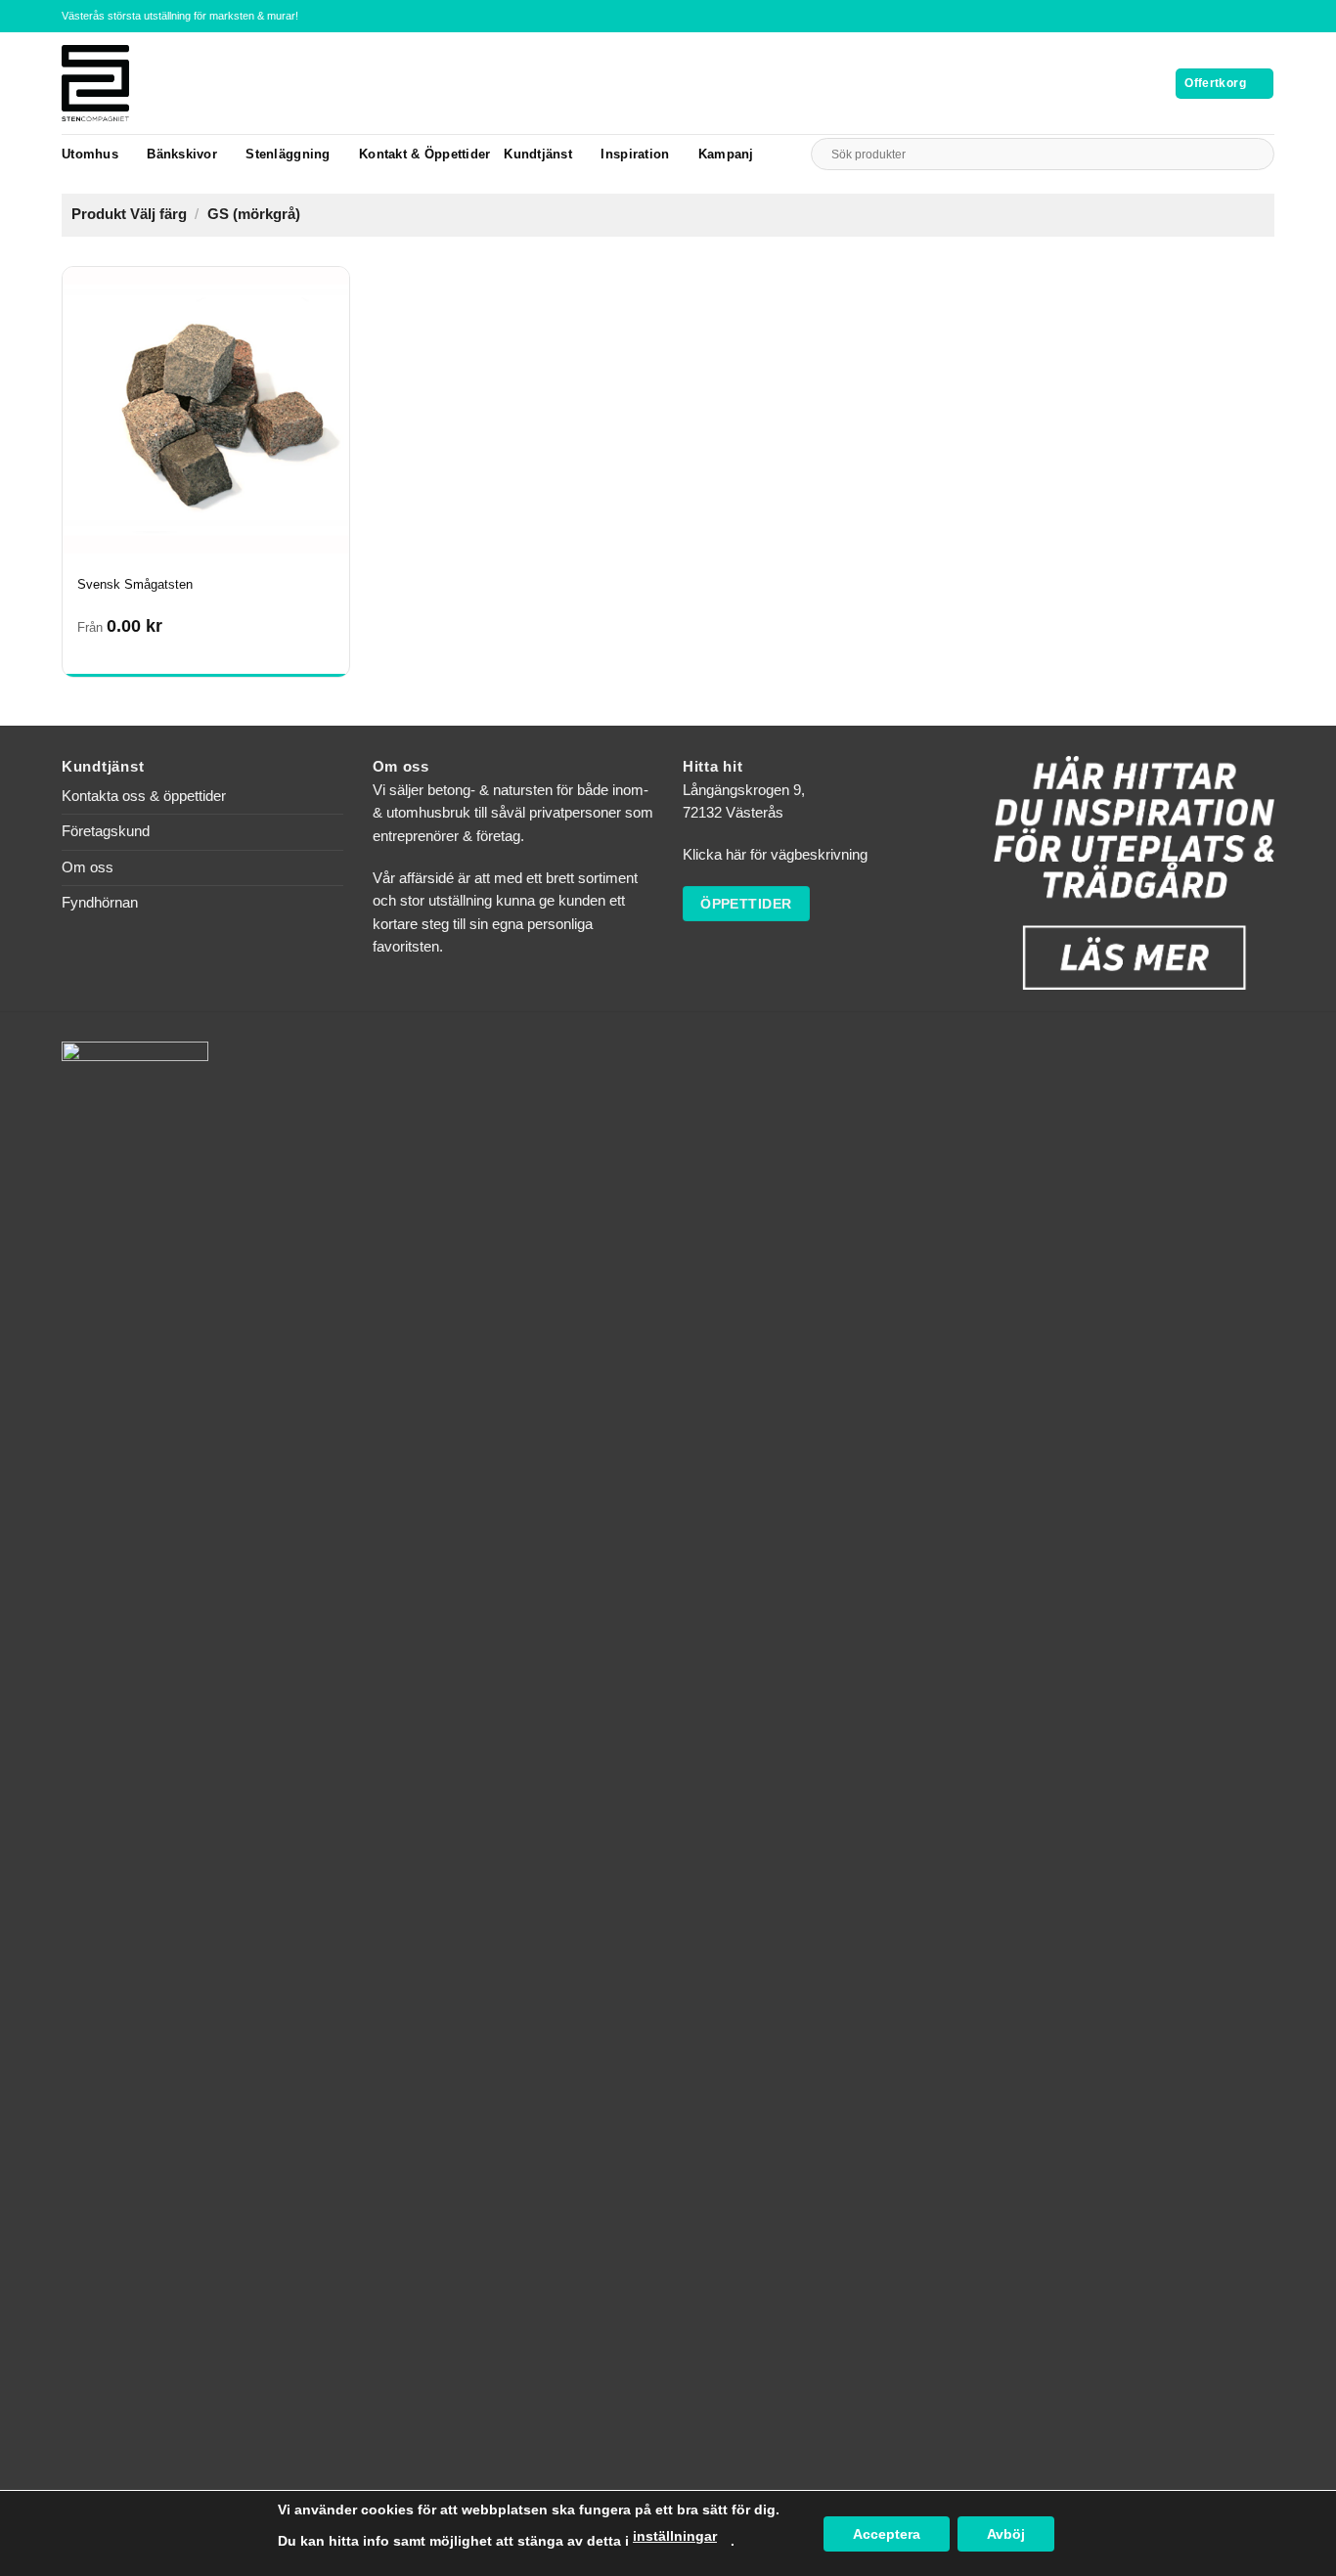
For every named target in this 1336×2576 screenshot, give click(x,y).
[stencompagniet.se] (130, 83)
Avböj (1006, 2534)
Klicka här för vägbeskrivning (775, 855)
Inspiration (635, 154)
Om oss (88, 867)
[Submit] (1255, 154)
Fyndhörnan (100, 903)
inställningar (675, 2536)
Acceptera (887, 2534)
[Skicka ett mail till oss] (1266, 16)
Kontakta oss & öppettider (144, 796)
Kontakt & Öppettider (424, 154)
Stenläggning (288, 154)
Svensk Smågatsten (135, 584)
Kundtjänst (538, 154)
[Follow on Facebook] (1231, 16)
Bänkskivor (182, 154)
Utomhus (90, 154)
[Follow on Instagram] (1248, 16)
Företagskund (106, 831)
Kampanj (726, 154)
